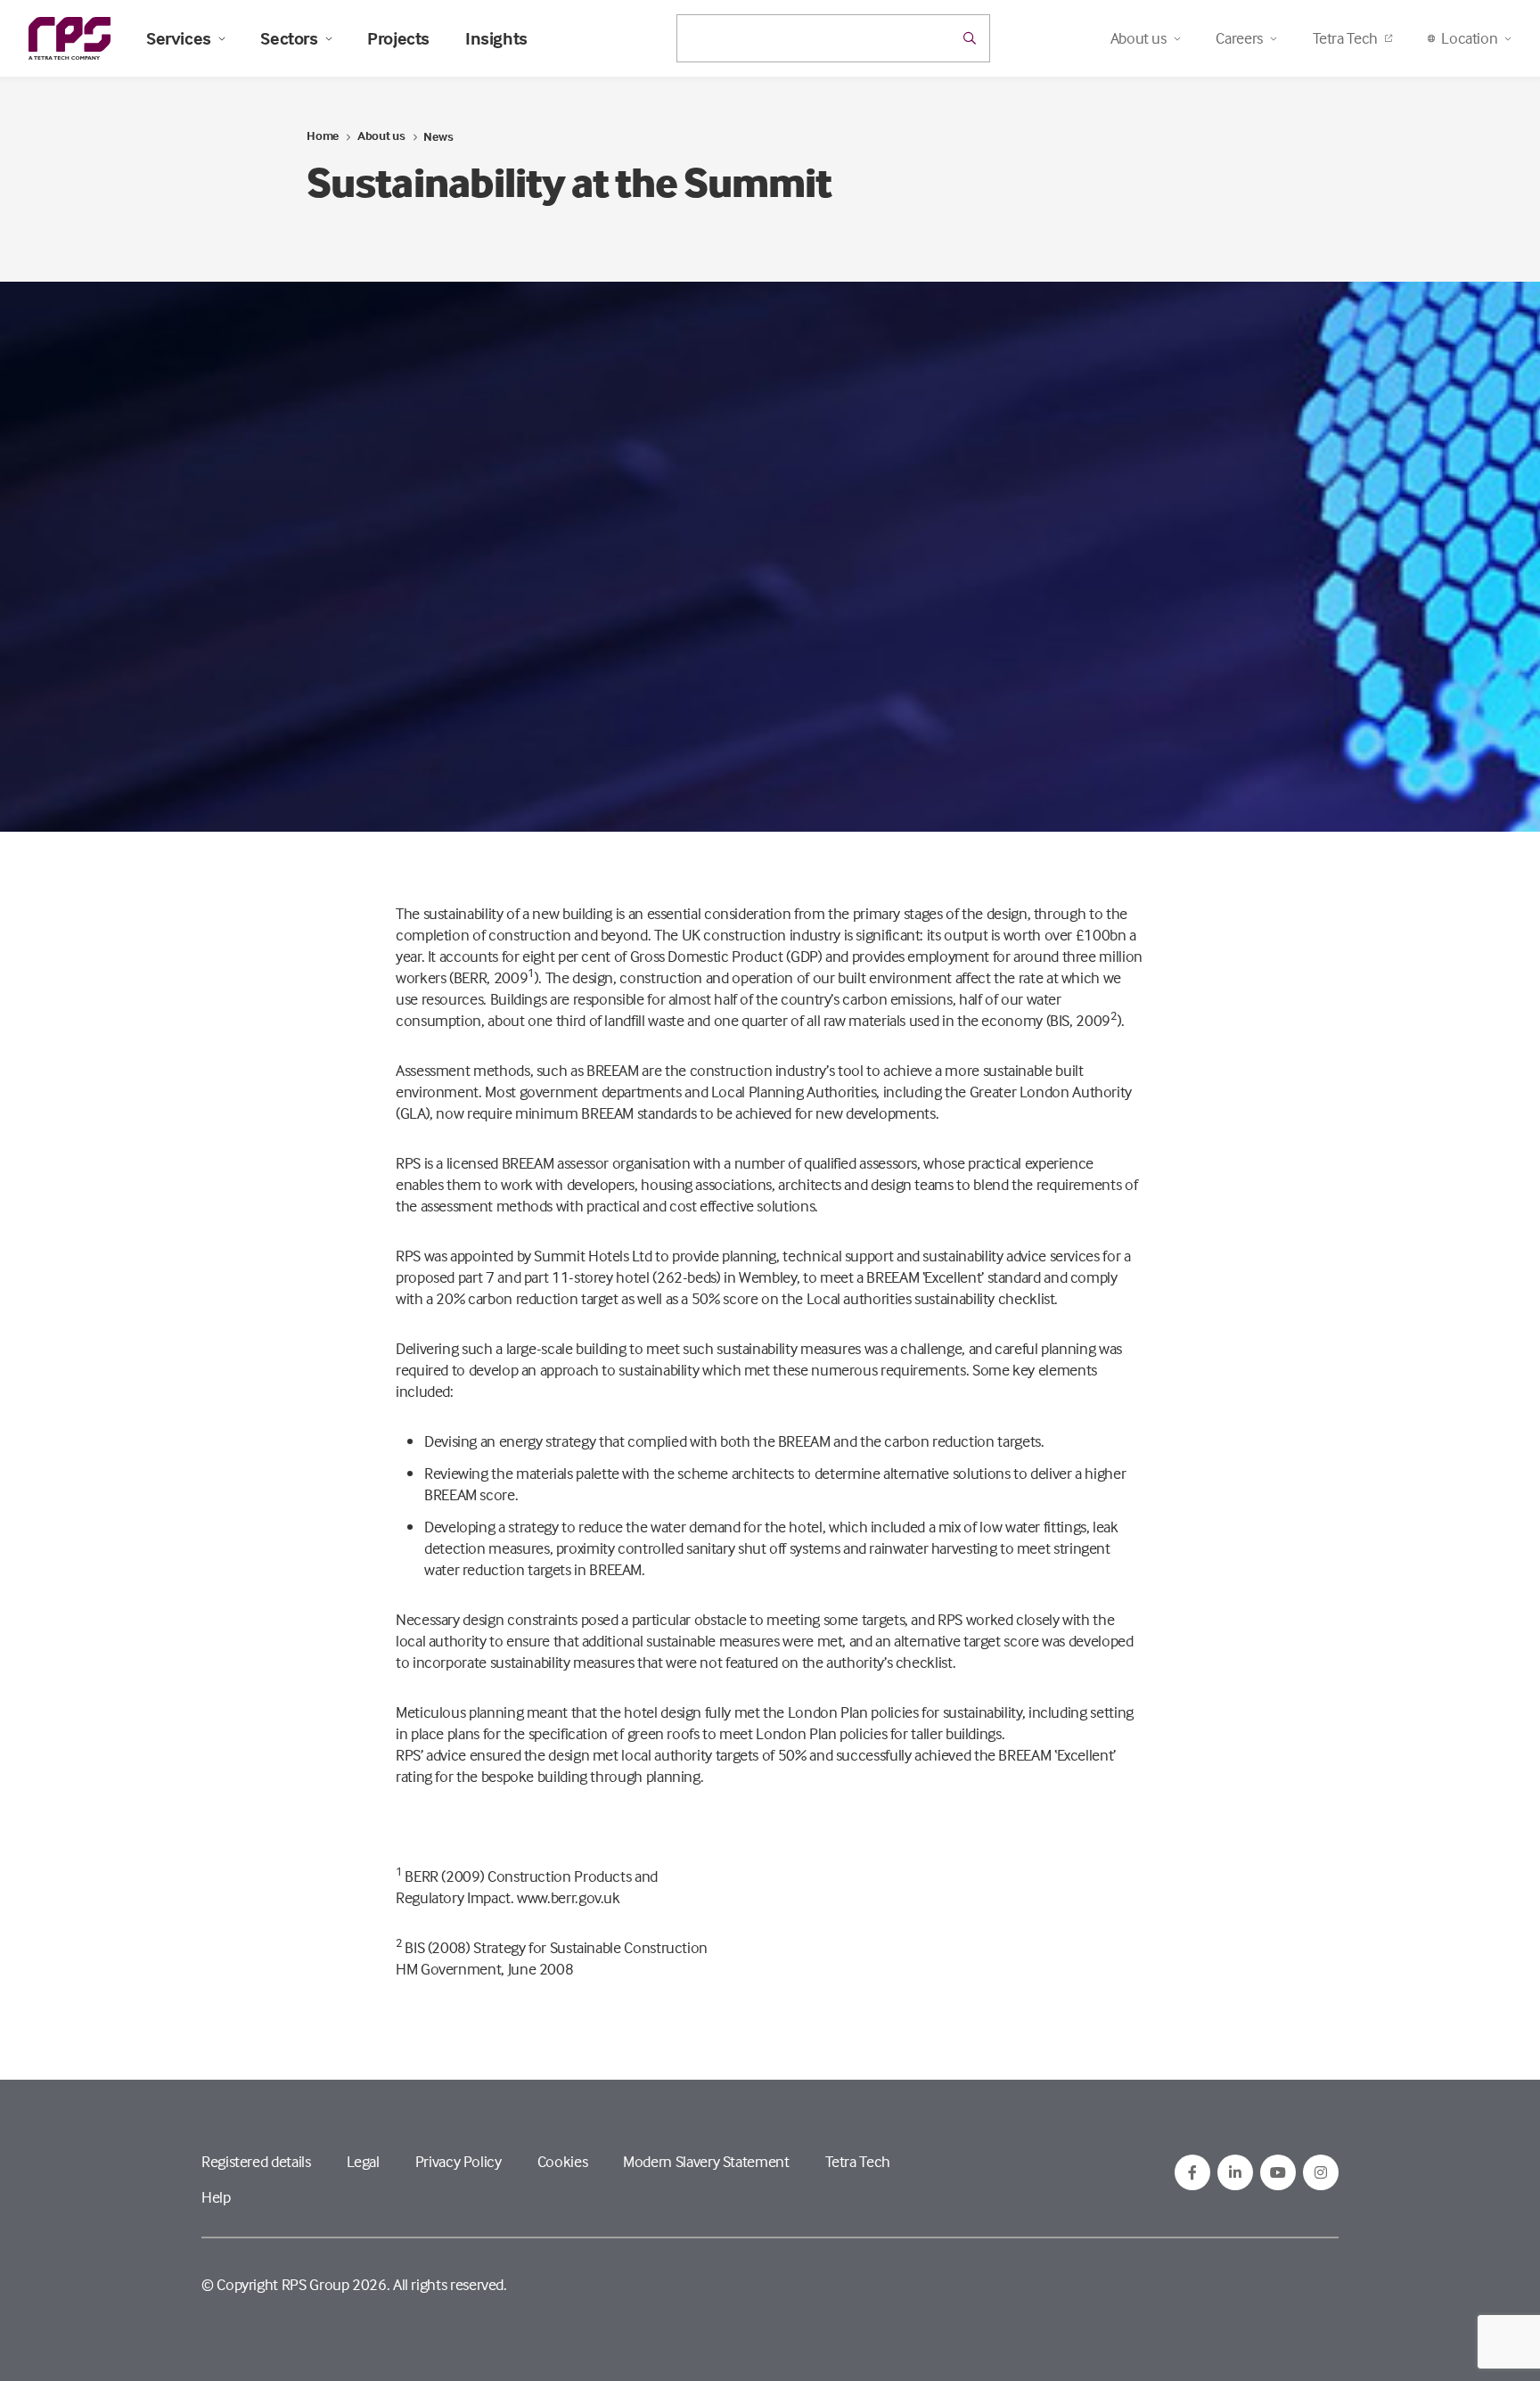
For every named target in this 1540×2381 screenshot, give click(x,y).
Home (323, 135)
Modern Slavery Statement (706, 2161)
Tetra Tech (1345, 38)
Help (216, 2197)
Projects (398, 38)
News (438, 136)
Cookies (562, 2161)
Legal (363, 2161)
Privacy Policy (459, 2161)
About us (381, 135)
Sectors (289, 38)
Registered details (256, 2161)
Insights (496, 38)
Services (179, 38)
